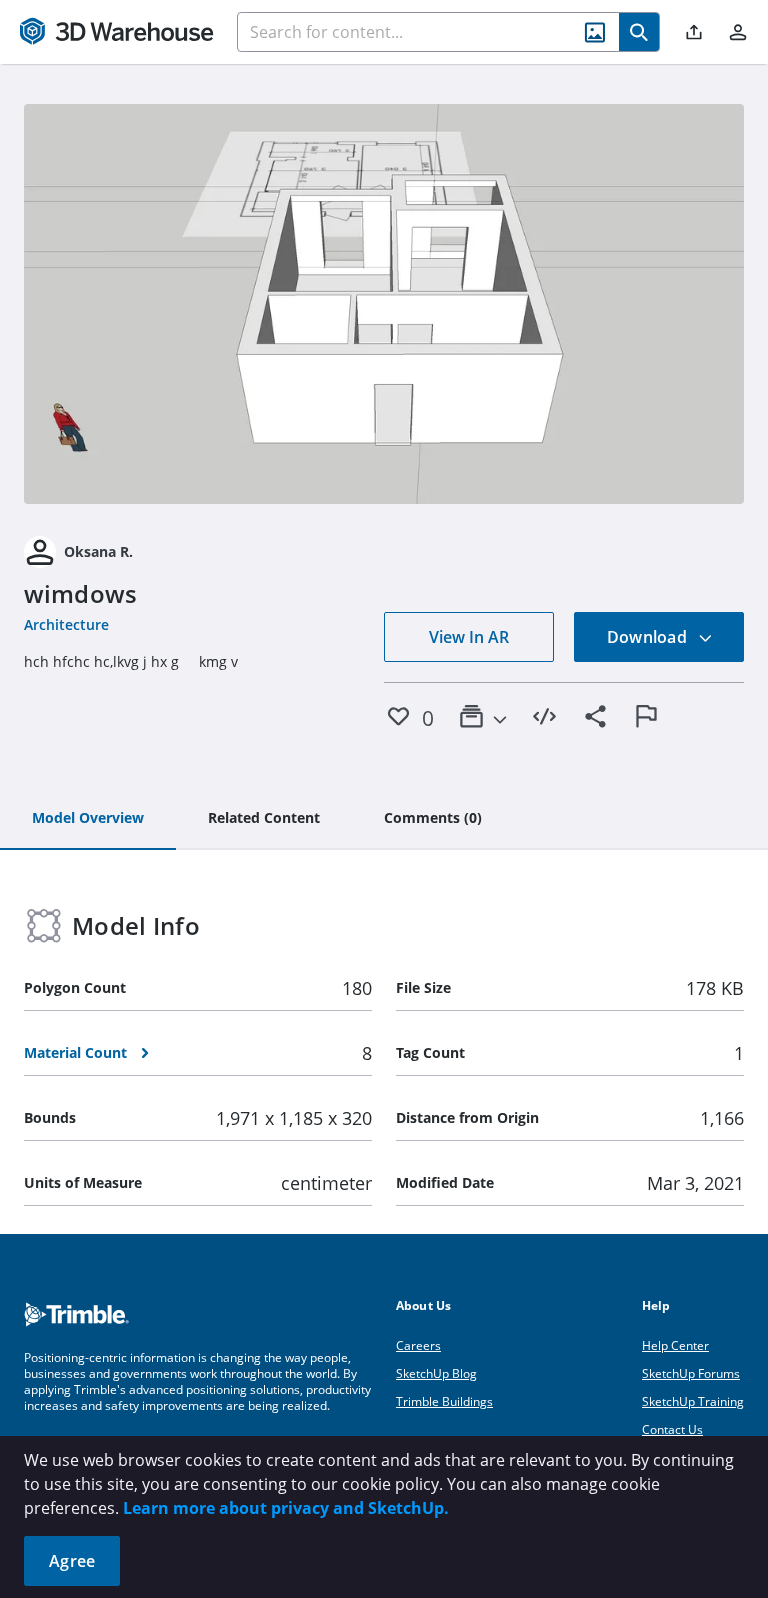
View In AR (469, 637)
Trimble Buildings (444, 1401)
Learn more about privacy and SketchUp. (286, 1508)
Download (649, 637)
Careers (418, 1345)
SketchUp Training (693, 1401)
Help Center (675, 1345)
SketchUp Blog (436, 1373)
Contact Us (672, 1429)
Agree (72, 1561)
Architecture (66, 624)
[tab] (88, 819)
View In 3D (384, 304)
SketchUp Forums (691, 1373)
